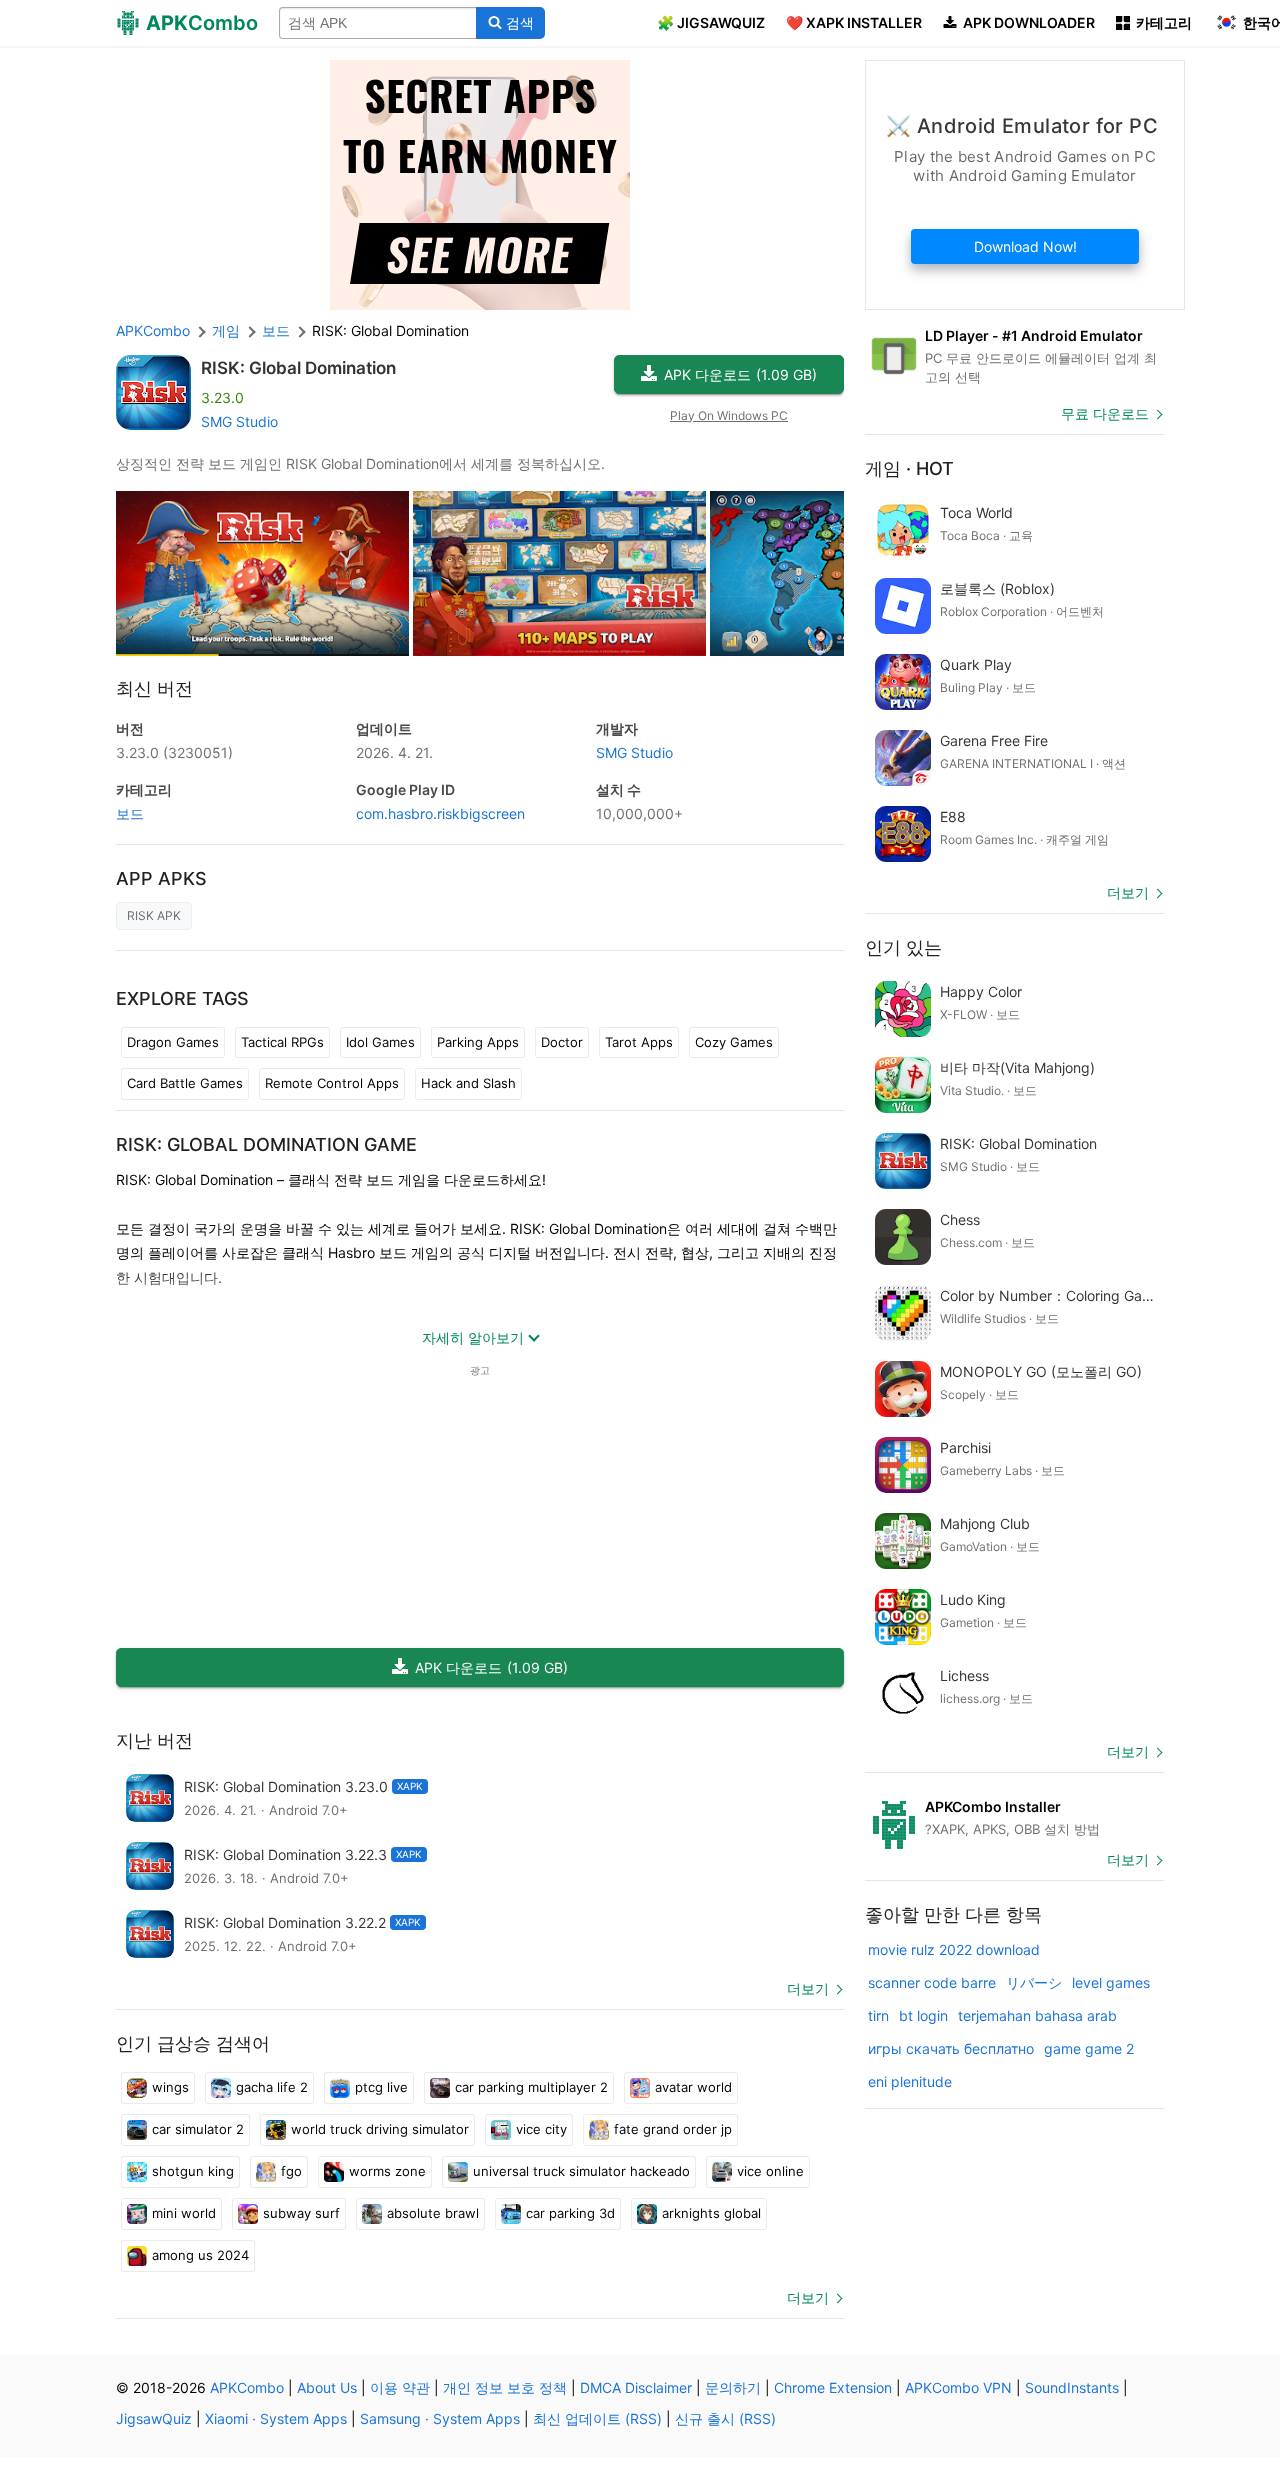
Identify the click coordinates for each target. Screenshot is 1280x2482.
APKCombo (153, 330)
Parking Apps (478, 1042)
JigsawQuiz (154, 2418)
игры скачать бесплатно (951, 2048)
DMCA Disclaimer (636, 2387)
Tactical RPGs (282, 1042)
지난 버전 (154, 1740)
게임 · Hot (909, 468)
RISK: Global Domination (298, 368)
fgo (291, 2171)
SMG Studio (239, 421)
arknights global (711, 2213)
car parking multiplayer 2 (531, 2087)
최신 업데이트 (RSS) (597, 2418)
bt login (923, 2015)
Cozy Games (734, 1042)
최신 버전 (154, 688)
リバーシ (1034, 1982)
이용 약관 (400, 2387)
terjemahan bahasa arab (1037, 2015)
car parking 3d (570, 2213)
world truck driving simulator (380, 2129)
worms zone (387, 2171)
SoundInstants (1072, 2387)
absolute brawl (433, 2213)
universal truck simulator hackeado (581, 2171)
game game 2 (1089, 2048)
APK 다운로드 (740, 374)
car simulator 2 (198, 2129)
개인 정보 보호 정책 (505, 2387)
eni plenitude (910, 2081)
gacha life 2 (272, 2087)
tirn (878, 2015)
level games (1111, 1982)
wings (170, 2087)
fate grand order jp (673, 2129)
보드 (130, 813)
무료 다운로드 (1105, 413)
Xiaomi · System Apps (276, 2418)
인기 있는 (903, 947)
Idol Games (380, 1042)
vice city (541, 2129)
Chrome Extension (833, 2387)
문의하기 (733, 2387)
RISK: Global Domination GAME (266, 1144)
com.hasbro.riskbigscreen (440, 813)
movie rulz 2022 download (954, 1949)
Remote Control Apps (332, 1083)
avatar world (693, 2087)
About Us (327, 2387)
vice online (770, 2171)
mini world (184, 2213)
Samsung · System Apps (440, 2418)
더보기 (808, 1988)
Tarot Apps (639, 1042)
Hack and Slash (468, 1083)
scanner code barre (932, 1982)
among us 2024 (200, 2255)
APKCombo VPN (958, 2387)
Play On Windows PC (729, 415)
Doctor (562, 1042)
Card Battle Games (185, 1083)
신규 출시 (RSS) (725, 2418)
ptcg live (381, 2087)
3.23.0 (174, 752)
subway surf (301, 2213)
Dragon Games (173, 1042)
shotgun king (193, 2171)
